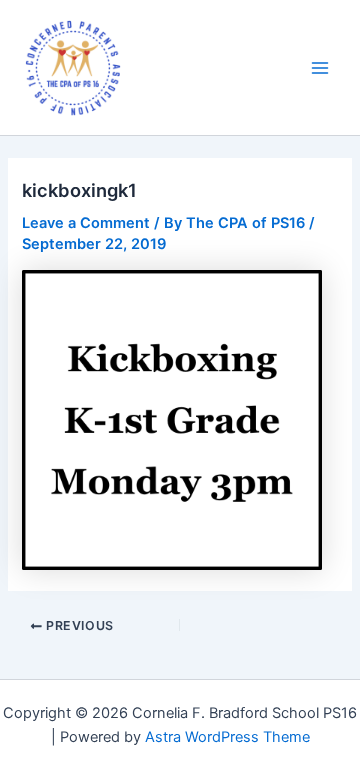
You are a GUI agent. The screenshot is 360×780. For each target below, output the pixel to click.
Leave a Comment (86, 223)
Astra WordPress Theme (227, 737)
